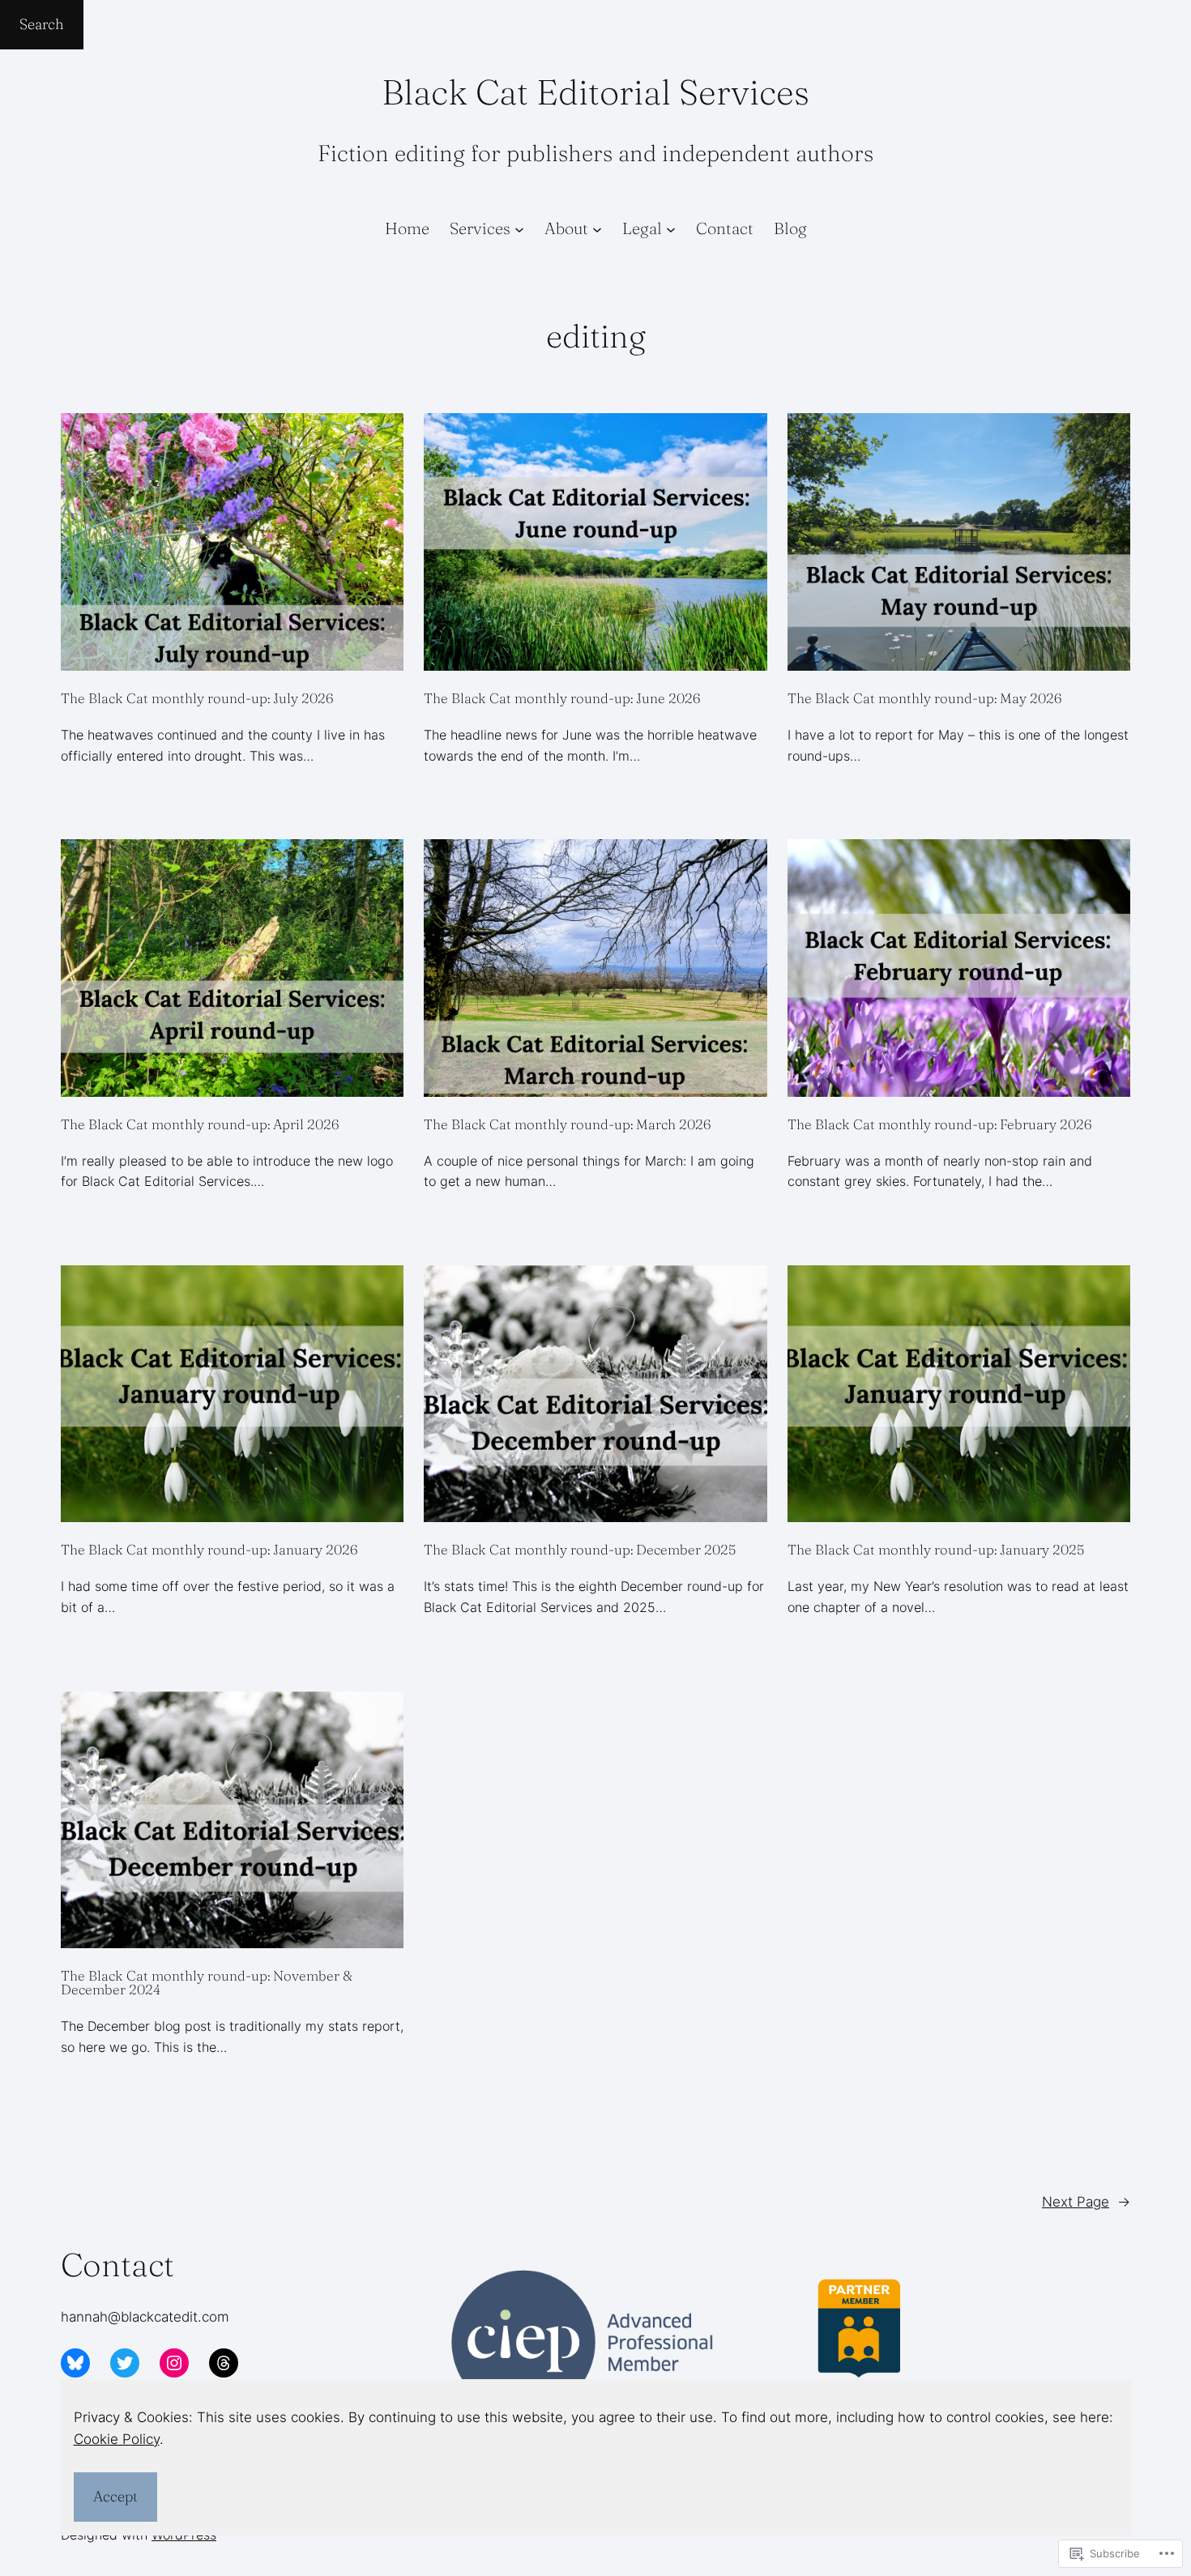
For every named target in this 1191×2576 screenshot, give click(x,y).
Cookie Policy (117, 2439)
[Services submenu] (519, 228)
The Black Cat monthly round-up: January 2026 (209, 1549)
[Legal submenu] (671, 228)
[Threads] (224, 2363)
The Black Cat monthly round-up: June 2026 (562, 698)
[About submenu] (597, 228)
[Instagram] (174, 2363)
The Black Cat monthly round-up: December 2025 (580, 1549)
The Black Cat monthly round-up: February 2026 (939, 1124)
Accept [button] (115, 2496)
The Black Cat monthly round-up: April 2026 (200, 1124)
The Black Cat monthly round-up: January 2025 (936, 1549)
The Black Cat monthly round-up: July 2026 (197, 698)
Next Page (1086, 2202)
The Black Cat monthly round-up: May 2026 (924, 698)
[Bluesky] (75, 2363)
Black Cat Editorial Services (595, 92)
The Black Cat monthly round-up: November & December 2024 (207, 1982)
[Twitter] (125, 2363)
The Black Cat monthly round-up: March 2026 (567, 1124)
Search (42, 24)
